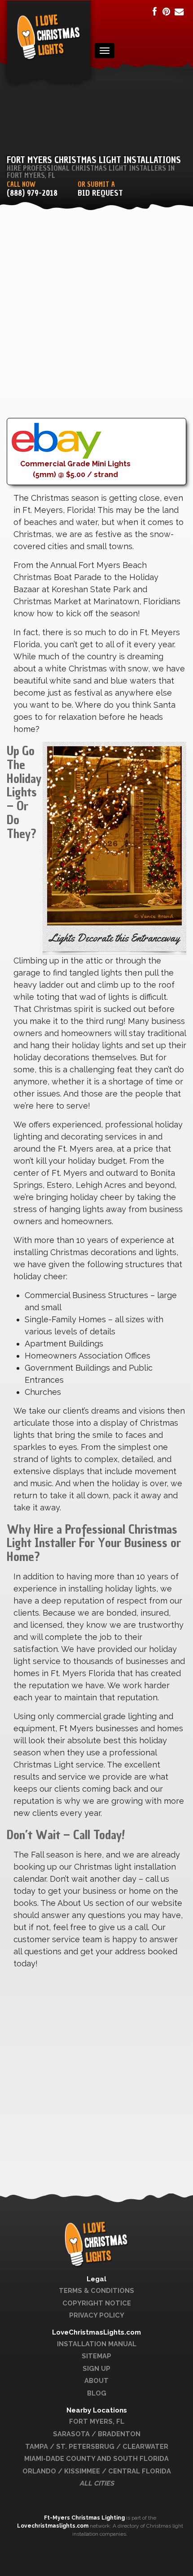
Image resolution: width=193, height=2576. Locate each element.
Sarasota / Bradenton (97, 2434)
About (96, 2380)
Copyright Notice (97, 2303)
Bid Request (100, 193)
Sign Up (96, 2368)
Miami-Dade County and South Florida (96, 2458)
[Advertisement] (96, 322)
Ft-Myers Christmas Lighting (85, 2518)
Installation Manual (97, 2344)
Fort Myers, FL (97, 2421)
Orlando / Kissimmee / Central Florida (97, 2471)
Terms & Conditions (96, 2290)
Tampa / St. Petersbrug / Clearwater (97, 2446)
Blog (97, 2393)
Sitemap (96, 2356)
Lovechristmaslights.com (53, 2526)
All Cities (97, 2483)
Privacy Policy (97, 2315)
